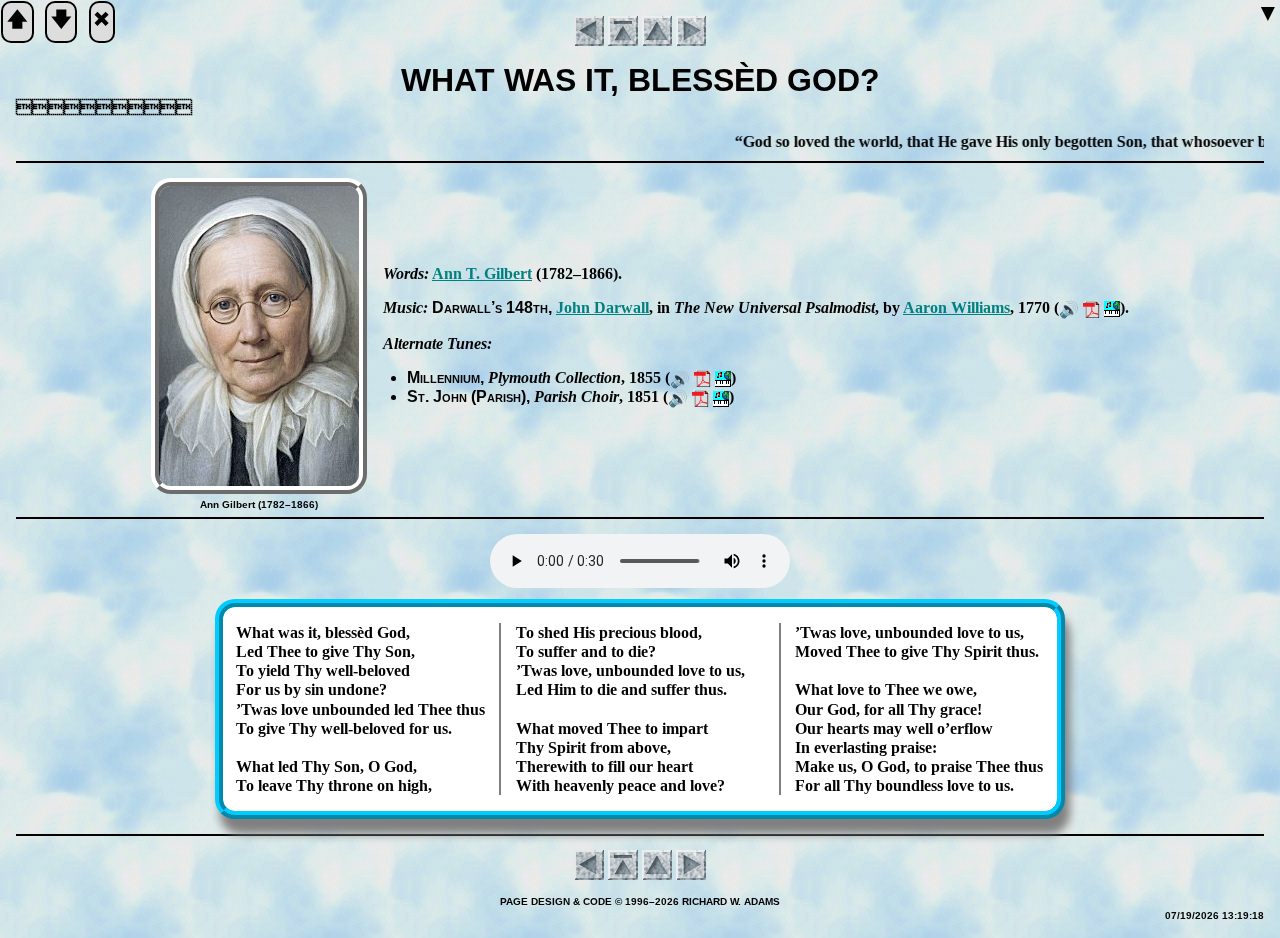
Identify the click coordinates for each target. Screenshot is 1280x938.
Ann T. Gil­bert (482, 273)
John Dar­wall (602, 307)
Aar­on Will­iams (956, 307)
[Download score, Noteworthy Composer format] (1112, 307)
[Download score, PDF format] (1091, 307)
